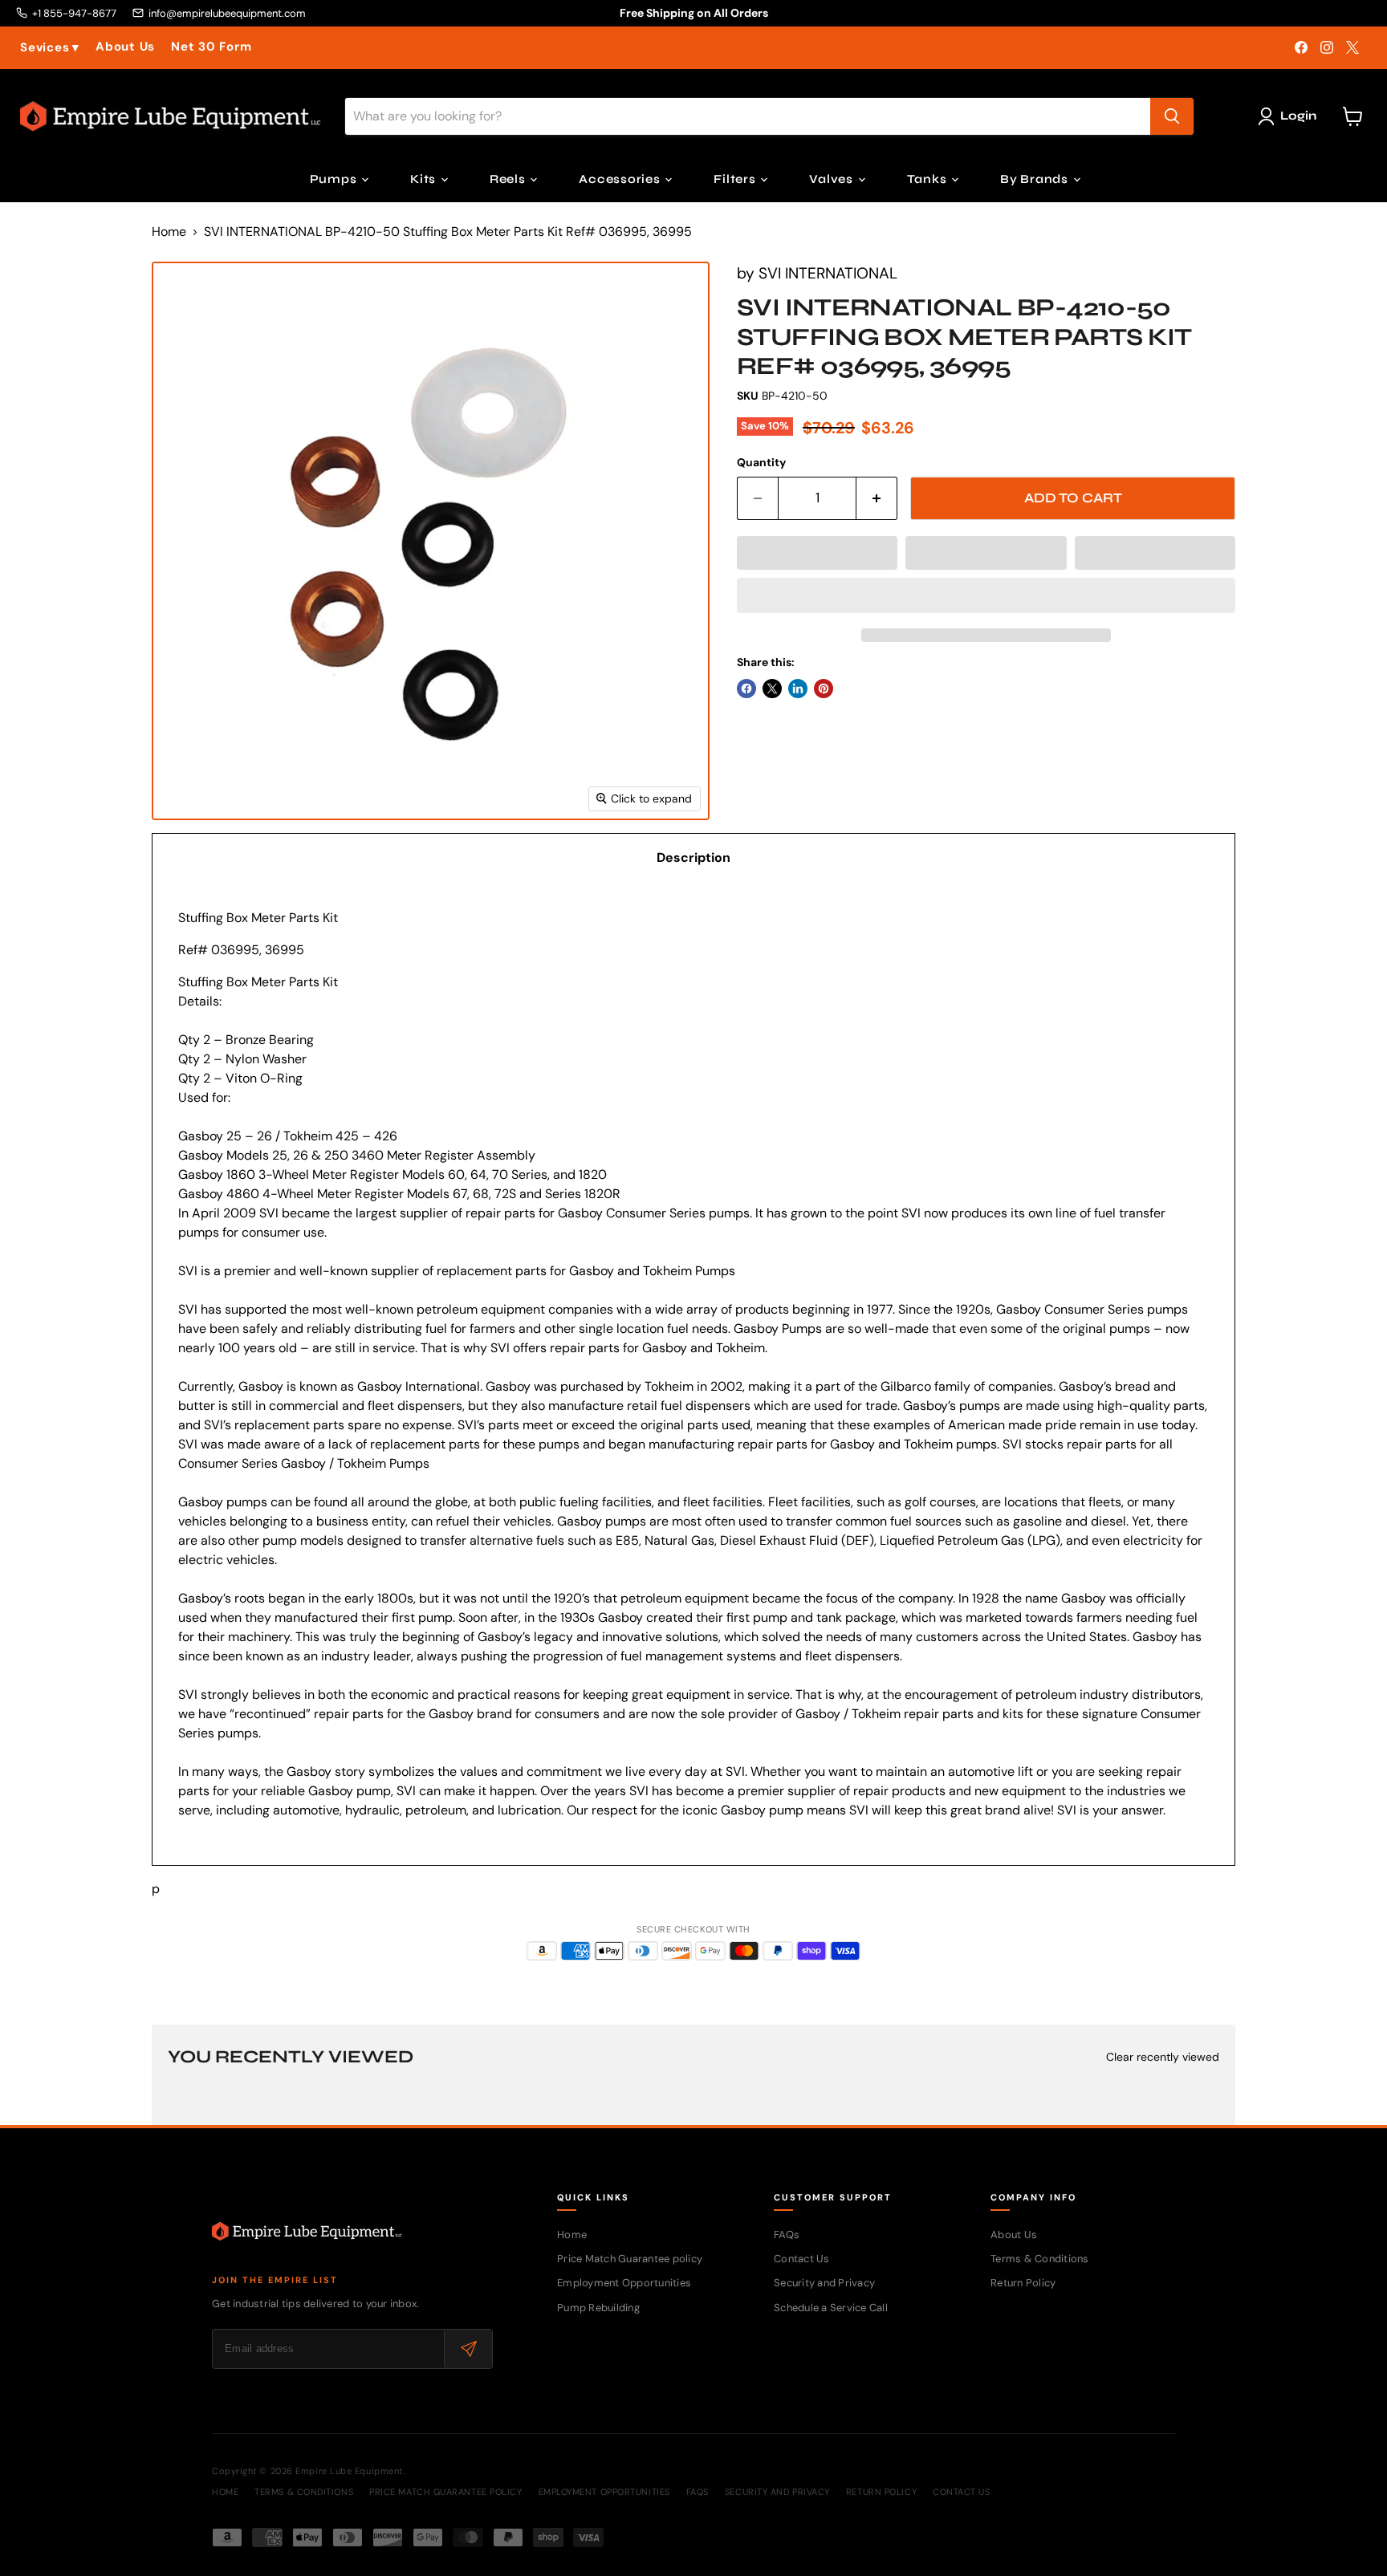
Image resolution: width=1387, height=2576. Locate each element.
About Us (125, 47)
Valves (832, 179)
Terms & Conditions (1040, 2259)
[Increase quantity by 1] (877, 498)
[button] (817, 553)
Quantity (761, 462)
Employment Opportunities (624, 2283)
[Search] (1172, 116)
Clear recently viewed (1163, 2057)
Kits (425, 179)
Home (169, 232)
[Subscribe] (468, 2349)
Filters (736, 179)
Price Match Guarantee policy (630, 2259)
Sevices (50, 48)
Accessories (621, 179)
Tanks (929, 179)
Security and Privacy (824, 2283)
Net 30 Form (211, 47)
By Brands (1036, 179)
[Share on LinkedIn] (798, 689)
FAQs (787, 2235)
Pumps (335, 179)
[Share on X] (772, 689)
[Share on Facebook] (746, 689)
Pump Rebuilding (598, 2308)
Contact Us (802, 2259)
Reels (509, 179)
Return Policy (1023, 2283)
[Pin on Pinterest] (824, 689)
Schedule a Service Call (831, 2308)
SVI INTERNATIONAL (828, 273)
